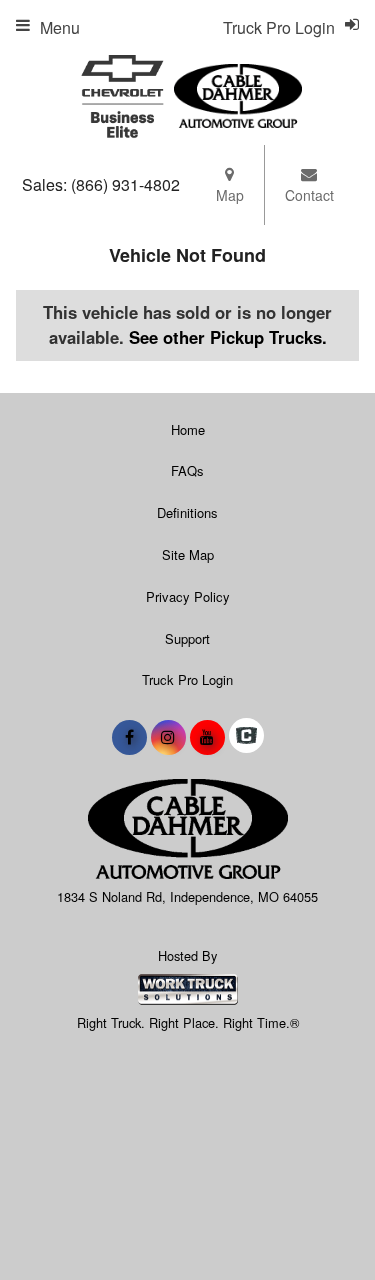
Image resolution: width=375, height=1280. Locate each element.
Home (188, 429)
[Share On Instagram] (168, 737)
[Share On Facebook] (129, 737)
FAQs (187, 470)
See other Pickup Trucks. (228, 337)
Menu (60, 27)
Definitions (187, 512)
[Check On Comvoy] (246, 737)
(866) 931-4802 (125, 184)
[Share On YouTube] (207, 737)
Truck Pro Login (187, 679)
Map (230, 195)
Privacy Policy (188, 596)
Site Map (188, 554)
